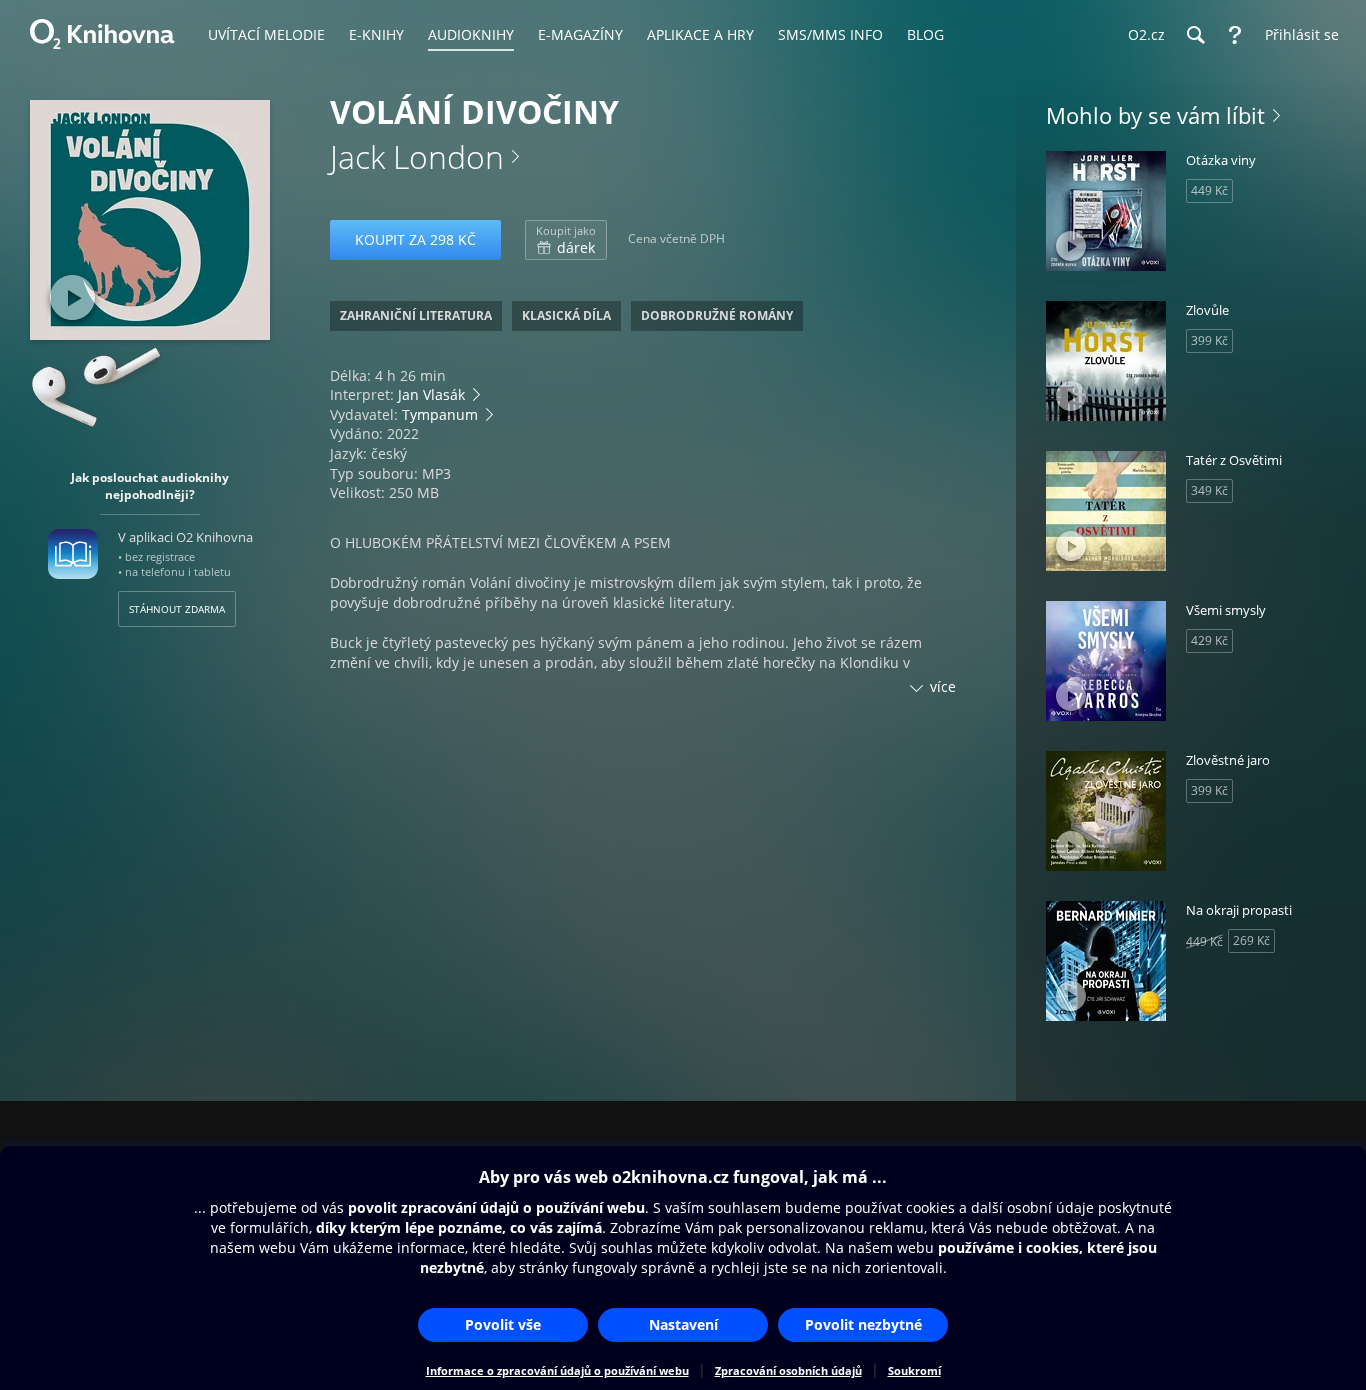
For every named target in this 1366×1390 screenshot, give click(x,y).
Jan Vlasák (431, 394)
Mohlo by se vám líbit (1155, 115)
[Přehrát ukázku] (72, 297)
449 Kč (1209, 190)
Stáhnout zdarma (177, 609)
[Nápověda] (1235, 35)
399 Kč (1209, 340)
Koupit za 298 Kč (415, 239)
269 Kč (1251, 940)
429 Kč (1209, 640)
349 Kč (1209, 490)
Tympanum (440, 414)
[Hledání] (1195, 35)
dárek (566, 240)
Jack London (417, 156)
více (943, 686)
